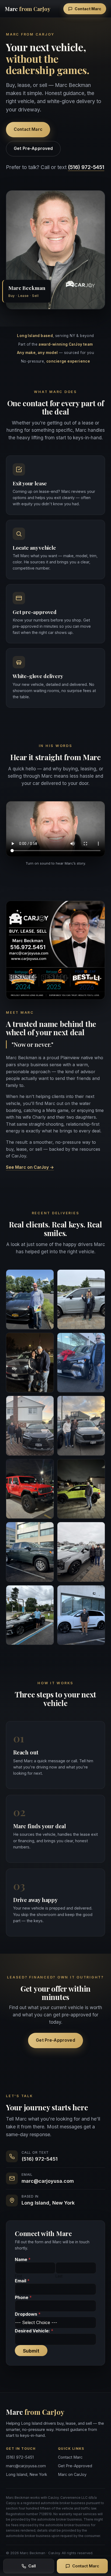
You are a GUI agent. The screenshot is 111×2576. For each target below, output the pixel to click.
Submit (31, 2351)
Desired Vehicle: (34, 2331)
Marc (28, 9)
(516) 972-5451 (86, 167)
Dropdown (28, 2314)
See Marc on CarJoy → (30, 1167)
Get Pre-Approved (33, 148)
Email (22, 2281)
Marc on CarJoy (72, 2474)
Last (59, 2276)
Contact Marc (88, 9)
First (18, 2276)
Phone (23, 2298)
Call (32, 2566)
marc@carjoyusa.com (48, 2181)
